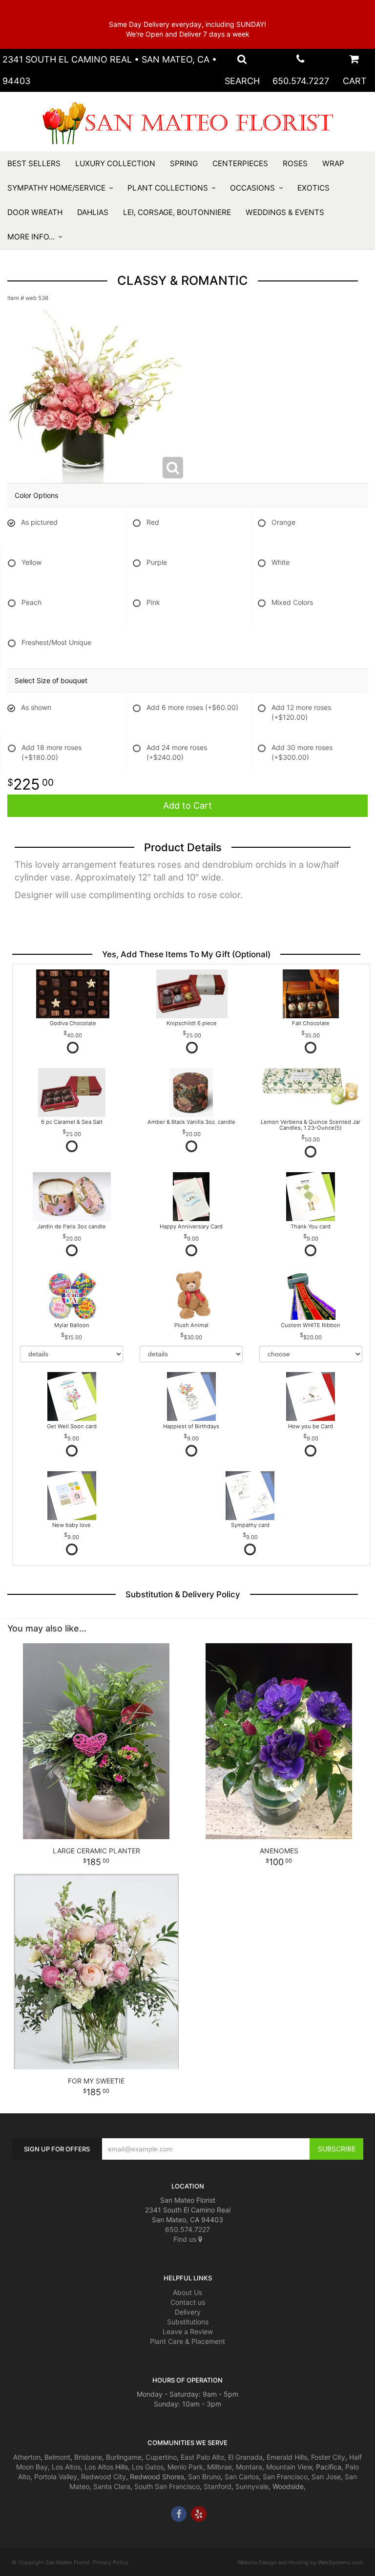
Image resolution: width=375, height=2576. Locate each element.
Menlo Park (185, 2467)
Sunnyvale (252, 2486)
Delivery (188, 2312)
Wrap (333, 163)
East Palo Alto (202, 2457)
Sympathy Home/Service (56, 188)
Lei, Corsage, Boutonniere (177, 212)
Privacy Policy (111, 2562)
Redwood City (104, 2477)
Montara (249, 2467)
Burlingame (124, 2457)
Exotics (313, 188)
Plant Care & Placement (187, 2341)
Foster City (328, 2457)
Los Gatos (148, 2467)
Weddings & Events (285, 212)
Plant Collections (168, 188)
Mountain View (289, 2467)
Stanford (218, 2486)
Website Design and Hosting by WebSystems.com (300, 2562)
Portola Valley (56, 2477)
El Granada (245, 2457)
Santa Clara (112, 2486)
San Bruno (204, 2477)
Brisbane (88, 2457)
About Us (187, 2292)
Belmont (57, 2457)
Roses (295, 163)
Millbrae (219, 2467)
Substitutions (188, 2322)
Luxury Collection (115, 163)
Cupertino (161, 2457)
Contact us (188, 2302)
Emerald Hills (287, 2457)
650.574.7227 (301, 81)
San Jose (326, 2477)
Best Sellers (34, 163)
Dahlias (93, 212)
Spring (184, 163)
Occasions (252, 188)
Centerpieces (240, 163)
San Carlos (242, 2477)
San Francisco (285, 2477)
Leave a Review (188, 2331)
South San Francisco (167, 2486)
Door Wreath (35, 212)
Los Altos (66, 2467)
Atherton (27, 2457)
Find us (186, 2239)
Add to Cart (187, 805)
